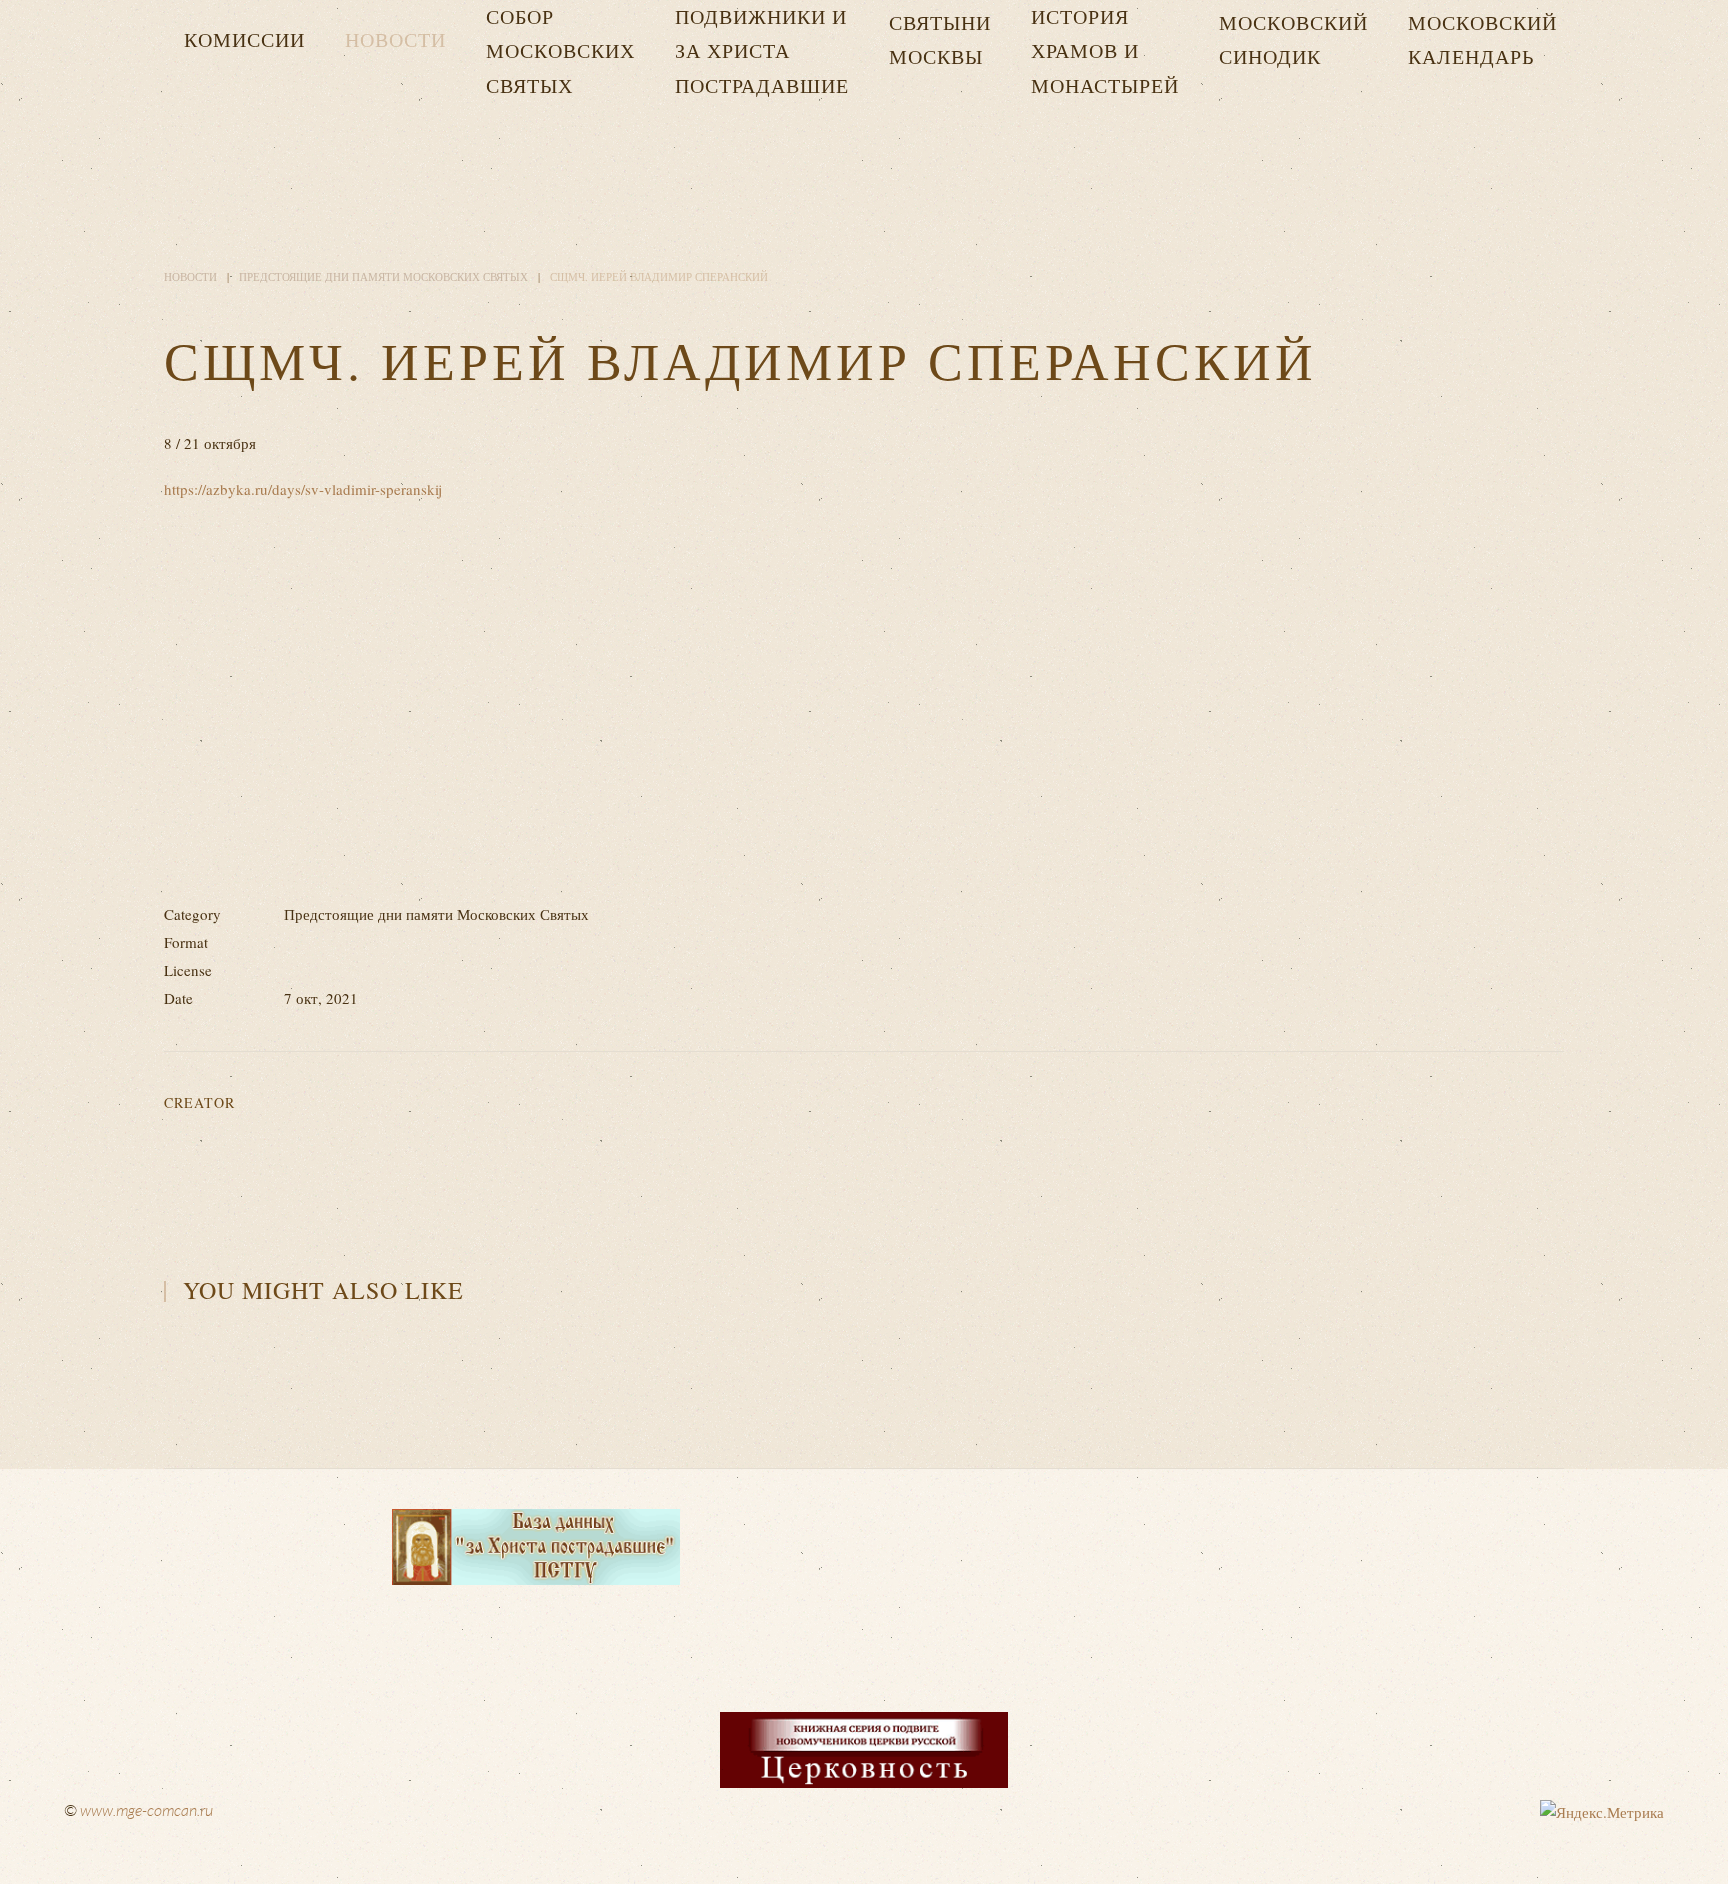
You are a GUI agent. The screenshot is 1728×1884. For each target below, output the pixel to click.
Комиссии (244, 39)
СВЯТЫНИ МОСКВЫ (940, 39)
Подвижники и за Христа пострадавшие (762, 51)
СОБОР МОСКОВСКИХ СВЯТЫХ (560, 51)
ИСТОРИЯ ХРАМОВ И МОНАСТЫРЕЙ (1105, 51)
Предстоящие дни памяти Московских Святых (383, 276)
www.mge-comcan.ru (146, 1810)
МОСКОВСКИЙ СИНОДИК (1293, 39)
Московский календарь (1482, 39)
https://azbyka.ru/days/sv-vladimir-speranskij (303, 489)
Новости (395, 39)
